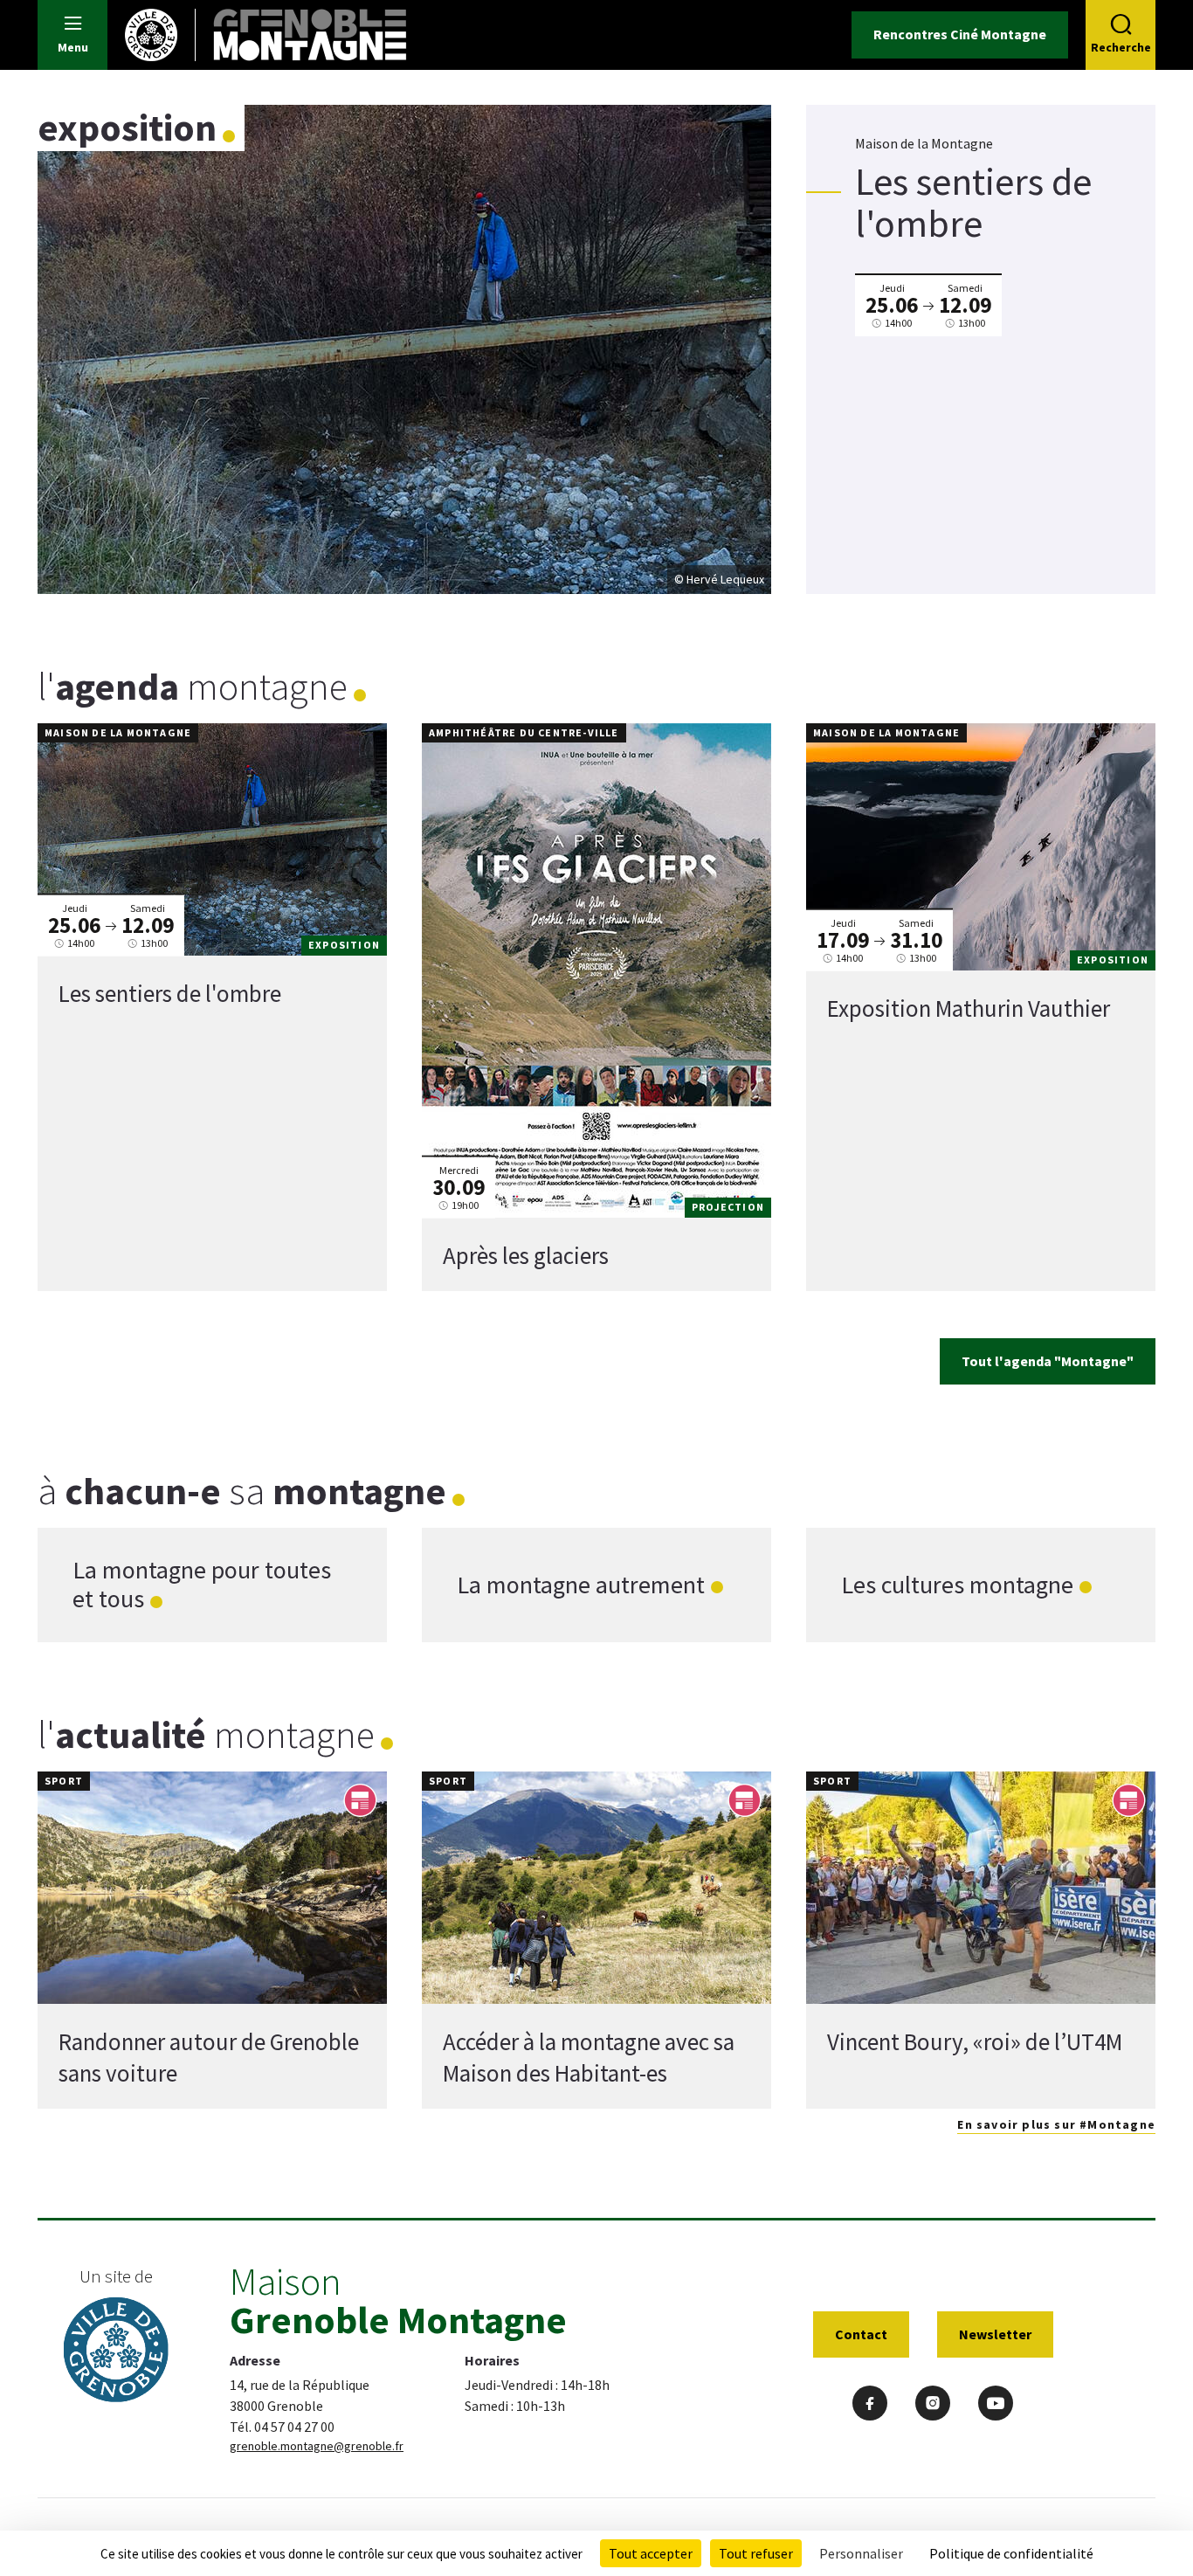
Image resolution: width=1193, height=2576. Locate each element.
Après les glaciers (526, 1255)
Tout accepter (651, 2553)
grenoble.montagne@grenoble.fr (317, 2446)
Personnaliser (861, 2553)
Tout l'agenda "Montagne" (1048, 1361)
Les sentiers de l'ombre (170, 993)
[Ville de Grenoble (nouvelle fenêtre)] (116, 2352)
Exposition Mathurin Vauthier (969, 1008)
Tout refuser (756, 2553)
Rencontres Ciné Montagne (960, 34)
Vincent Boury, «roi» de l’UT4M (975, 2041)
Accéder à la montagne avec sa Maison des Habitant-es (589, 2057)
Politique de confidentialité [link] (1011, 2553)
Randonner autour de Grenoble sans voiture (209, 2057)
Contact (861, 2334)
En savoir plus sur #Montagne (1056, 2124)
